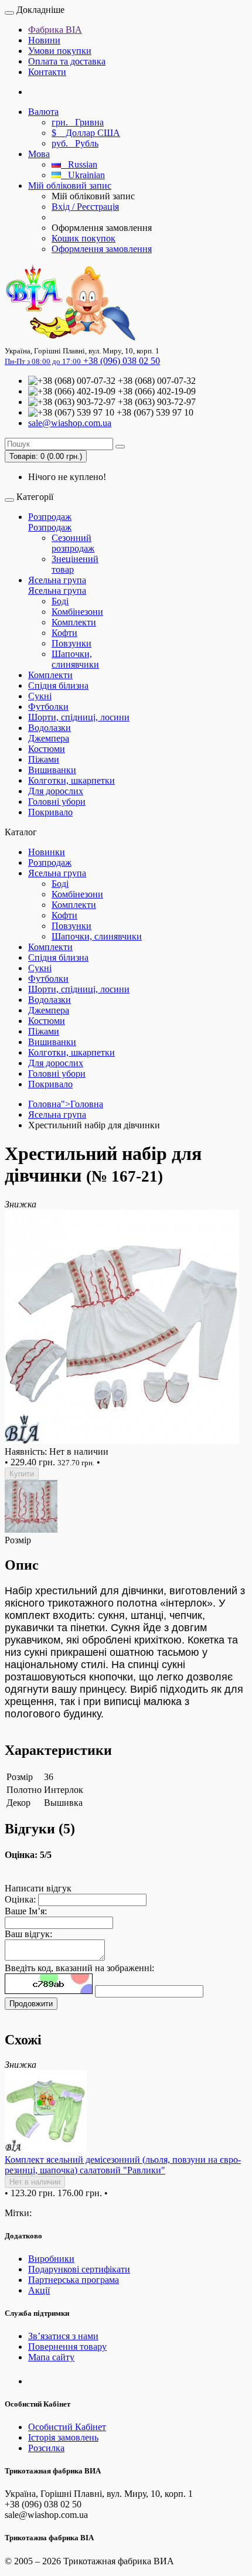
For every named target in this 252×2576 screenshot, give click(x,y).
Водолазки (50, 728)
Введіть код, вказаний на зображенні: (79, 1968)
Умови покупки (60, 51)
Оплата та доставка (67, 61)
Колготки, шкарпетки (71, 780)
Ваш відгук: (28, 1934)
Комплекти (74, 622)
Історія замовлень (63, 2437)
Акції (39, 2290)
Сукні (40, 696)
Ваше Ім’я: (26, 1911)
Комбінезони (77, 612)
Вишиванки (52, 770)
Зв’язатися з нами (63, 2336)
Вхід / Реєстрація (85, 207)
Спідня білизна (58, 685)
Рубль (75, 143)
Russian (79, 164)
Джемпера (49, 738)
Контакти (47, 72)
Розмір (18, 1540)
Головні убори (57, 802)
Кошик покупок (84, 238)
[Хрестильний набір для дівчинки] (122, 1441)
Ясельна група (57, 580)
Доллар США (86, 133)
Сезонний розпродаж (73, 543)
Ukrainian (83, 175)
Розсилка (46, 2448)
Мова (39, 154)
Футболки (48, 707)
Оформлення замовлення (102, 249)
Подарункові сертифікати (79, 2269)
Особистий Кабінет (67, 2427)
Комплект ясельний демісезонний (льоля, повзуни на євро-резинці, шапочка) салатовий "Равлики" (123, 2165)
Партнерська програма (74, 2280)
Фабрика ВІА (55, 30)
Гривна (78, 122)
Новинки (47, 852)
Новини (44, 40)
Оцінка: (20, 1899)
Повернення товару (67, 2347)
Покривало (50, 812)
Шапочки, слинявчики (75, 659)
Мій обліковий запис (70, 186)
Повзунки (71, 643)
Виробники (51, 2259)
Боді (60, 601)
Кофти (64, 633)
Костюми (47, 749)
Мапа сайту (51, 2357)
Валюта (43, 112)
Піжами (44, 759)
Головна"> (66, 1104)
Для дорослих (56, 791)
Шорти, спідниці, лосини (79, 717)
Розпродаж (50, 517)
